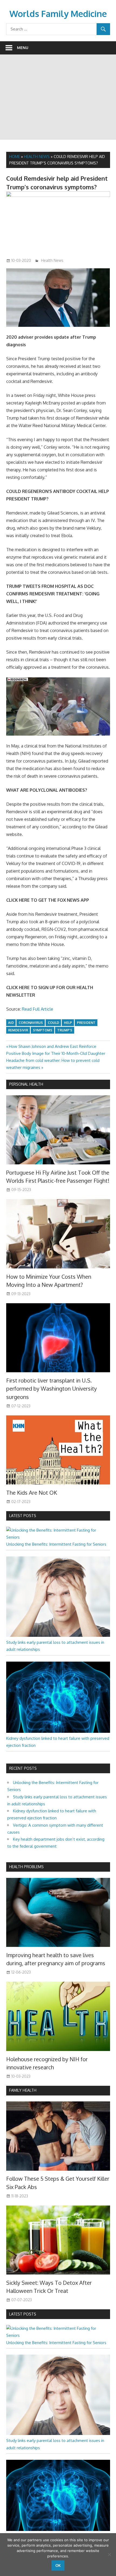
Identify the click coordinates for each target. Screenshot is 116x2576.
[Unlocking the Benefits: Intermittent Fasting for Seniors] (58, 1537)
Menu (23, 48)
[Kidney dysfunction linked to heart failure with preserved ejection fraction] (58, 1731)
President (86, 1023)
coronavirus (31, 1023)
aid (11, 1023)
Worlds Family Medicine (58, 14)
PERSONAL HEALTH (26, 1084)
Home (15, 157)
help (68, 1023)
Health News (37, 157)
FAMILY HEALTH (23, 2090)
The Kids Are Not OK (32, 1493)
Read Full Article (37, 1009)
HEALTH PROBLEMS (26, 1867)
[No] (109, 2554)
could (53, 1023)
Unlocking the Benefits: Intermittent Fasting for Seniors (56, 1544)
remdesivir (18, 1030)
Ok (58, 2565)
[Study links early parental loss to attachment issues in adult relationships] (58, 1635)
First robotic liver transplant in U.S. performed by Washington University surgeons (52, 1389)
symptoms (43, 1030)
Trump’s (65, 1030)
